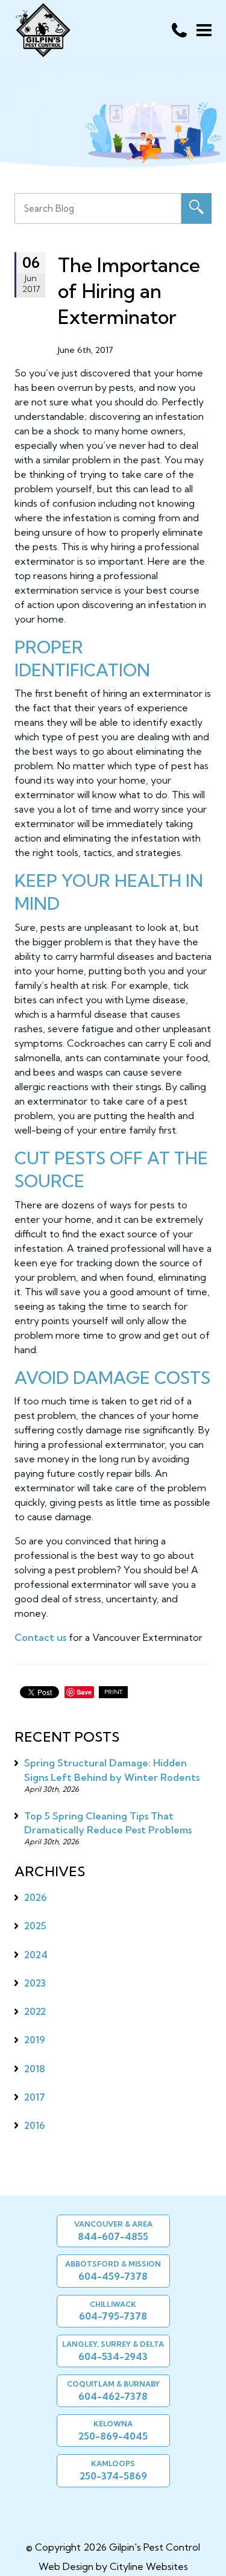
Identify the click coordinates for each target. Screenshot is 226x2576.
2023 (35, 1983)
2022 (35, 2011)
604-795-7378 (113, 2316)
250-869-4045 (113, 2436)
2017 (35, 2097)
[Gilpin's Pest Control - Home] (42, 30)
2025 (35, 1926)
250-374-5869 (113, 2476)
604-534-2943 (113, 2356)
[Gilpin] (108, 2511)
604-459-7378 (113, 2276)
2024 (36, 1955)
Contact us (40, 1637)
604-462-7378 (113, 2396)
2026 (36, 1897)
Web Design (66, 2566)
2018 (35, 2069)
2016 (35, 2125)
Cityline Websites (149, 2566)
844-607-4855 (113, 2236)
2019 (35, 2040)
